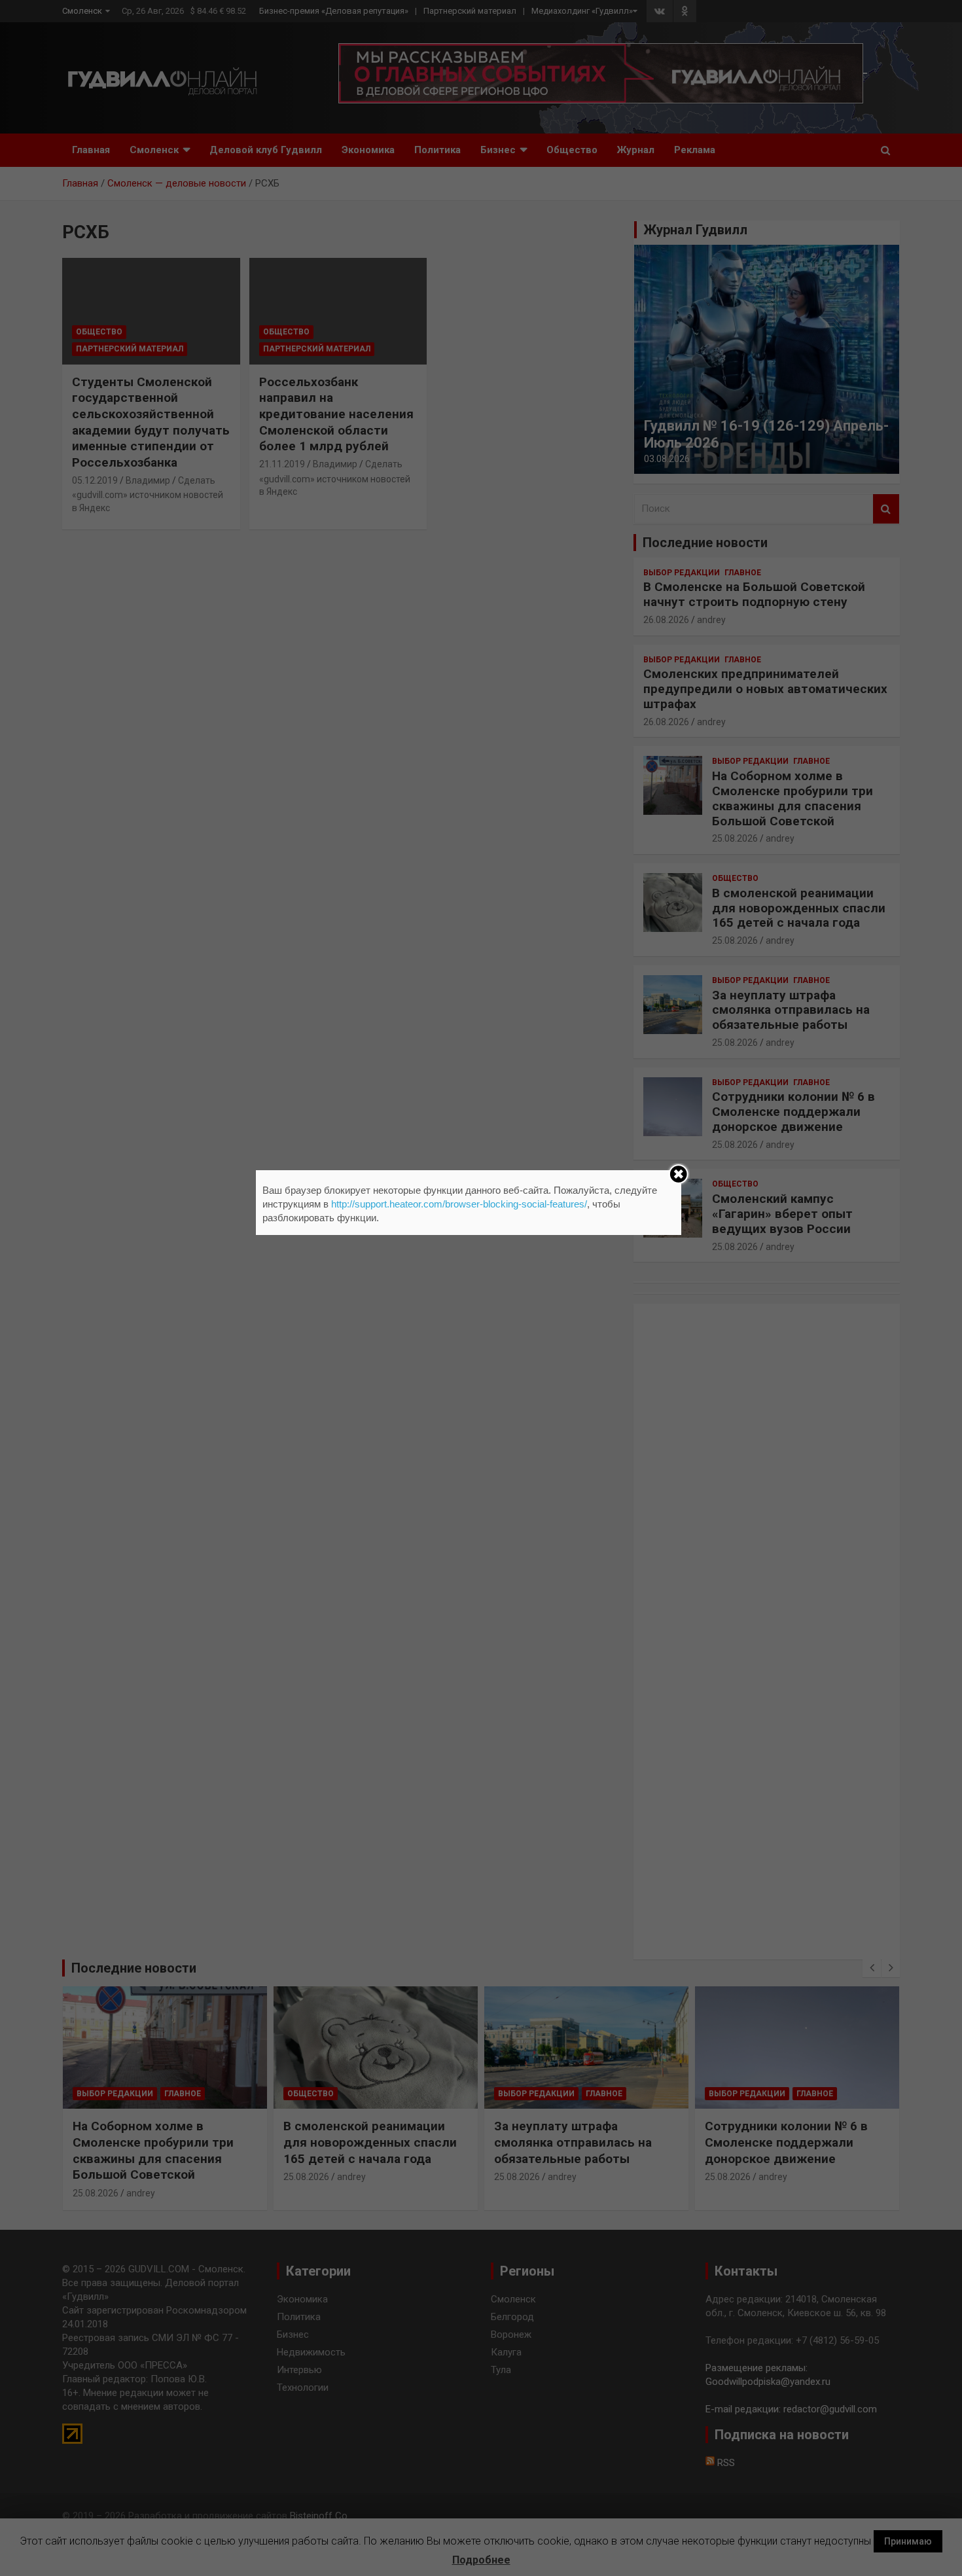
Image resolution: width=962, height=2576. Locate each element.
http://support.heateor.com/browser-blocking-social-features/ (459, 1204)
